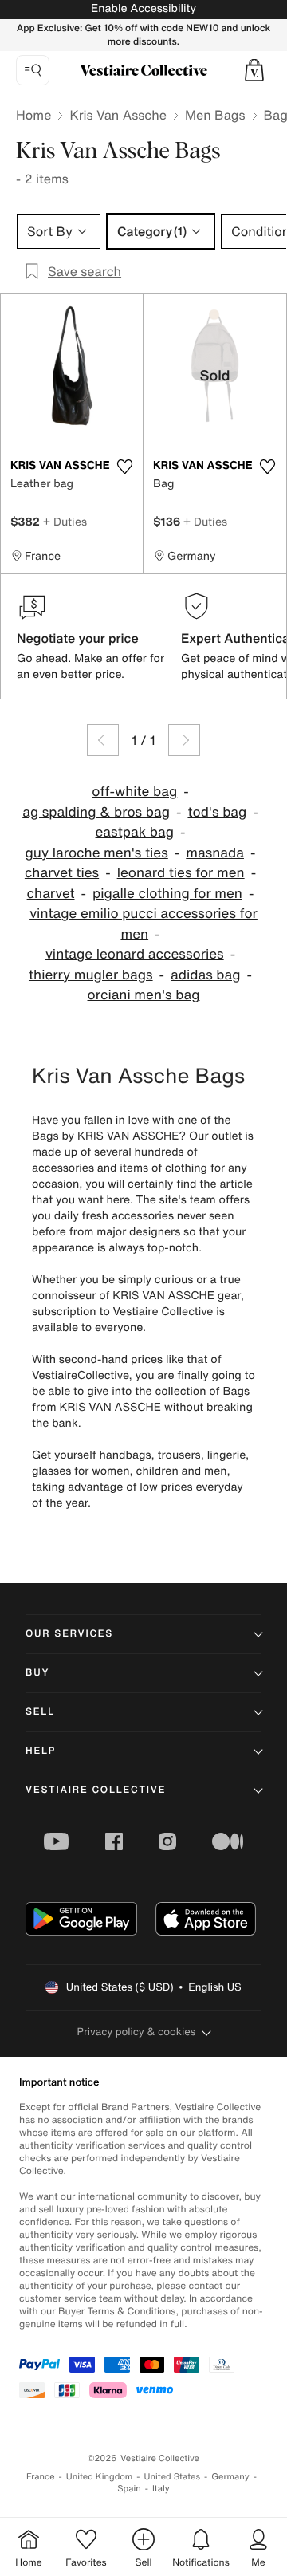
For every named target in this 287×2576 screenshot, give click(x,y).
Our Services (69, 1634)
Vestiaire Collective (96, 1790)
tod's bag (217, 812)
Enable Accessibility (143, 8)
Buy (37, 1673)
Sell (40, 1712)
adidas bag (205, 975)
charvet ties (62, 873)
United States (173, 2477)
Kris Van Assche (118, 115)
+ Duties (65, 521)
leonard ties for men (181, 873)
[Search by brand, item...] (33, 70)
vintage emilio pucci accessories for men (143, 924)
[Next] (184, 740)
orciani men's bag (144, 995)
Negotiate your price (78, 638)
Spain (129, 2489)
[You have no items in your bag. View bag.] (254, 70)
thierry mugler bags (91, 975)
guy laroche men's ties (97, 853)
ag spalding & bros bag (96, 812)
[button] (254, 70)
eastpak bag (135, 832)
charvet (51, 894)
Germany (230, 2477)
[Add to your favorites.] (124, 467)
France (41, 2477)
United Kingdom (100, 2477)
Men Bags (215, 115)
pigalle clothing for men (167, 894)
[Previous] (103, 740)
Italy (161, 2489)
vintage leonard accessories (135, 954)
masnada (215, 853)
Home (33, 115)
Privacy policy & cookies (137, 2032)
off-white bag (134, 792)
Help (41, 1751)
